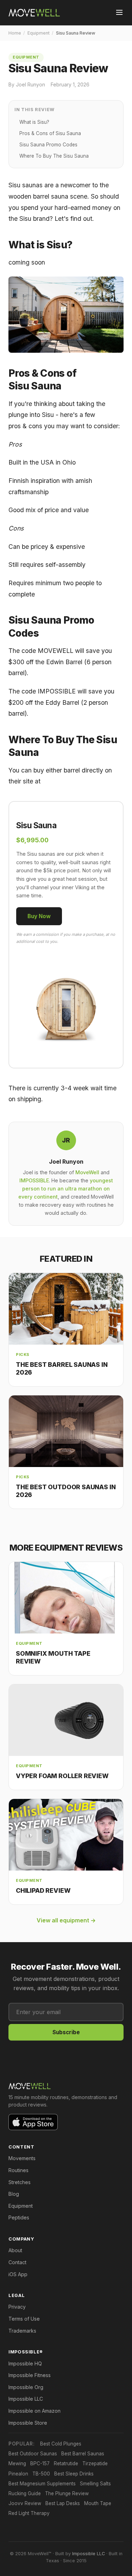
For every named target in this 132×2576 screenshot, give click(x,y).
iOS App (18, 2274)
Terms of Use (24, 2319)
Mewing (17, 2463)
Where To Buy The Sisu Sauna (54, 156)
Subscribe (66, 2032)
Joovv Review (25, 2503)
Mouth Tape (98, 2503)
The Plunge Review (67, 2493)
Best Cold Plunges (61, 2444)
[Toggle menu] (119, 13)
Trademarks (22, 2331)
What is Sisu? (34, 122)
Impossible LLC (26, 2399)
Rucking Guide (25, 2493)
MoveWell (87, 1172)
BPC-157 (40, 2463)
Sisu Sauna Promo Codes (48, 145)
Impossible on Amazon (34, 2411)
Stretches (20, 2182)
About (15, 2250)
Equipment (39, 33)
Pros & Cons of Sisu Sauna (50, 133)
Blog (14, 2194)
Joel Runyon (66, 1162)
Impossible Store (28, 2423)
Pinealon (18, 2474)
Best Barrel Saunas (83, 2454)
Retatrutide (66, 2463)
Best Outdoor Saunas (33, 2454)
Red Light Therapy (29, 2513)
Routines (18, 2170)
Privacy (17, 2307)
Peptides (19, 2217)
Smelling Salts (95, 2484)
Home (15, 33)
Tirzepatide (95, 2463)
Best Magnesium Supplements (42, 2484)
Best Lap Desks (63, 2503)
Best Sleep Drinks (74, 2474)
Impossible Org (26, 2387)
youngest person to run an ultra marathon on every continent (66, 1189)
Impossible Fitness (30, 2375)
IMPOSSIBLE (34, 1180)
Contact (17, 2262)
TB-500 (41, 2474)
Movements (22, 2158)
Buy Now (39, 916)
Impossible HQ (25, 2363)
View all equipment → (66, 1920)
